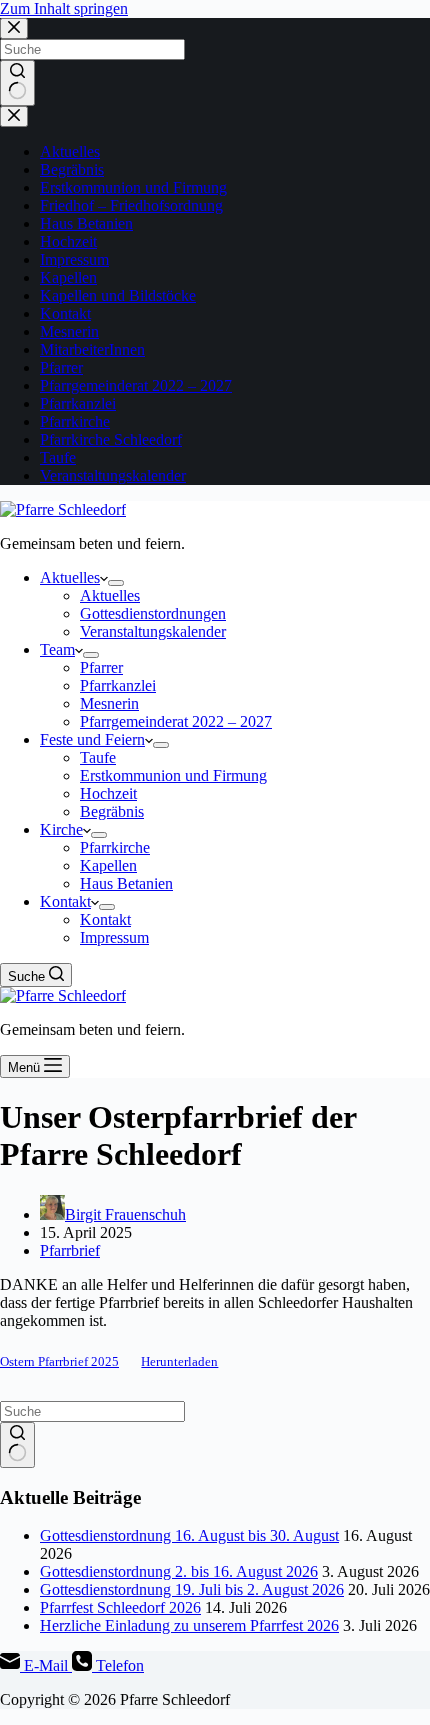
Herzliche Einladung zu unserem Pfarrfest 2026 (189, 1625)
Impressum (74, 259)
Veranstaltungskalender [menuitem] (153, 631)
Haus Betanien (86, 223)
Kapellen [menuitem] (108, 865)
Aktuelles (70, 151)
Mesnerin (69, 331)
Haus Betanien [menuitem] (126, 883)
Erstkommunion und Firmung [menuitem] (173, 775)
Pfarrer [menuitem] (101, 667)
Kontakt (65, 313)
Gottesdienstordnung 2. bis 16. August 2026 (179, 1571)
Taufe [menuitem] (98, 757)
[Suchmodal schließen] (14, 28)
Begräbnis (72, 169)
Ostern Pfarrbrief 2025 (59, 1362)
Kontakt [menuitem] (65, 901)
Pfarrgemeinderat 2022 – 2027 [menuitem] (176, 721)
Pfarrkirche (75, 421)
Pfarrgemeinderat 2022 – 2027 (136, 385)
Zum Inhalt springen (64, 8)
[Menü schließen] (14, 116)
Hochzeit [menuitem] (108, 793)
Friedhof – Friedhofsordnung (131, 205)
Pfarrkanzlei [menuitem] (118, 685)
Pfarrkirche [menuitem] (115, 847)
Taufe (58, 457)
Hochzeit (68, 241)
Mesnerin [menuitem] (109, 703)
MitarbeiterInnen (92, 349)
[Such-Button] (17, 83)
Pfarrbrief (70, 1250)
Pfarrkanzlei (78, 403)
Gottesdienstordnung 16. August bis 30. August (189, 1535)
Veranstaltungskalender (113, 475)
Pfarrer (61, 367)
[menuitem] (116, 583)
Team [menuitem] (57, 649)
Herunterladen (179, 1362)
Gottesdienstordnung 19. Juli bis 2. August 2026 (192, 1589)
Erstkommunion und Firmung (133, 187)
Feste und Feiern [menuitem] (92, 739)
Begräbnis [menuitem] (112, 811)
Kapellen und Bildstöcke (118, 295)
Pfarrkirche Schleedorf (111, 439)
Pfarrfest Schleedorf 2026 (120, 1607)
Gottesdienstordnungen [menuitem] (153, 613)
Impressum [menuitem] (114, 937)
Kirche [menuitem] (61, 829)
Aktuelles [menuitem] (70, 577)
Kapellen (68, 277)
